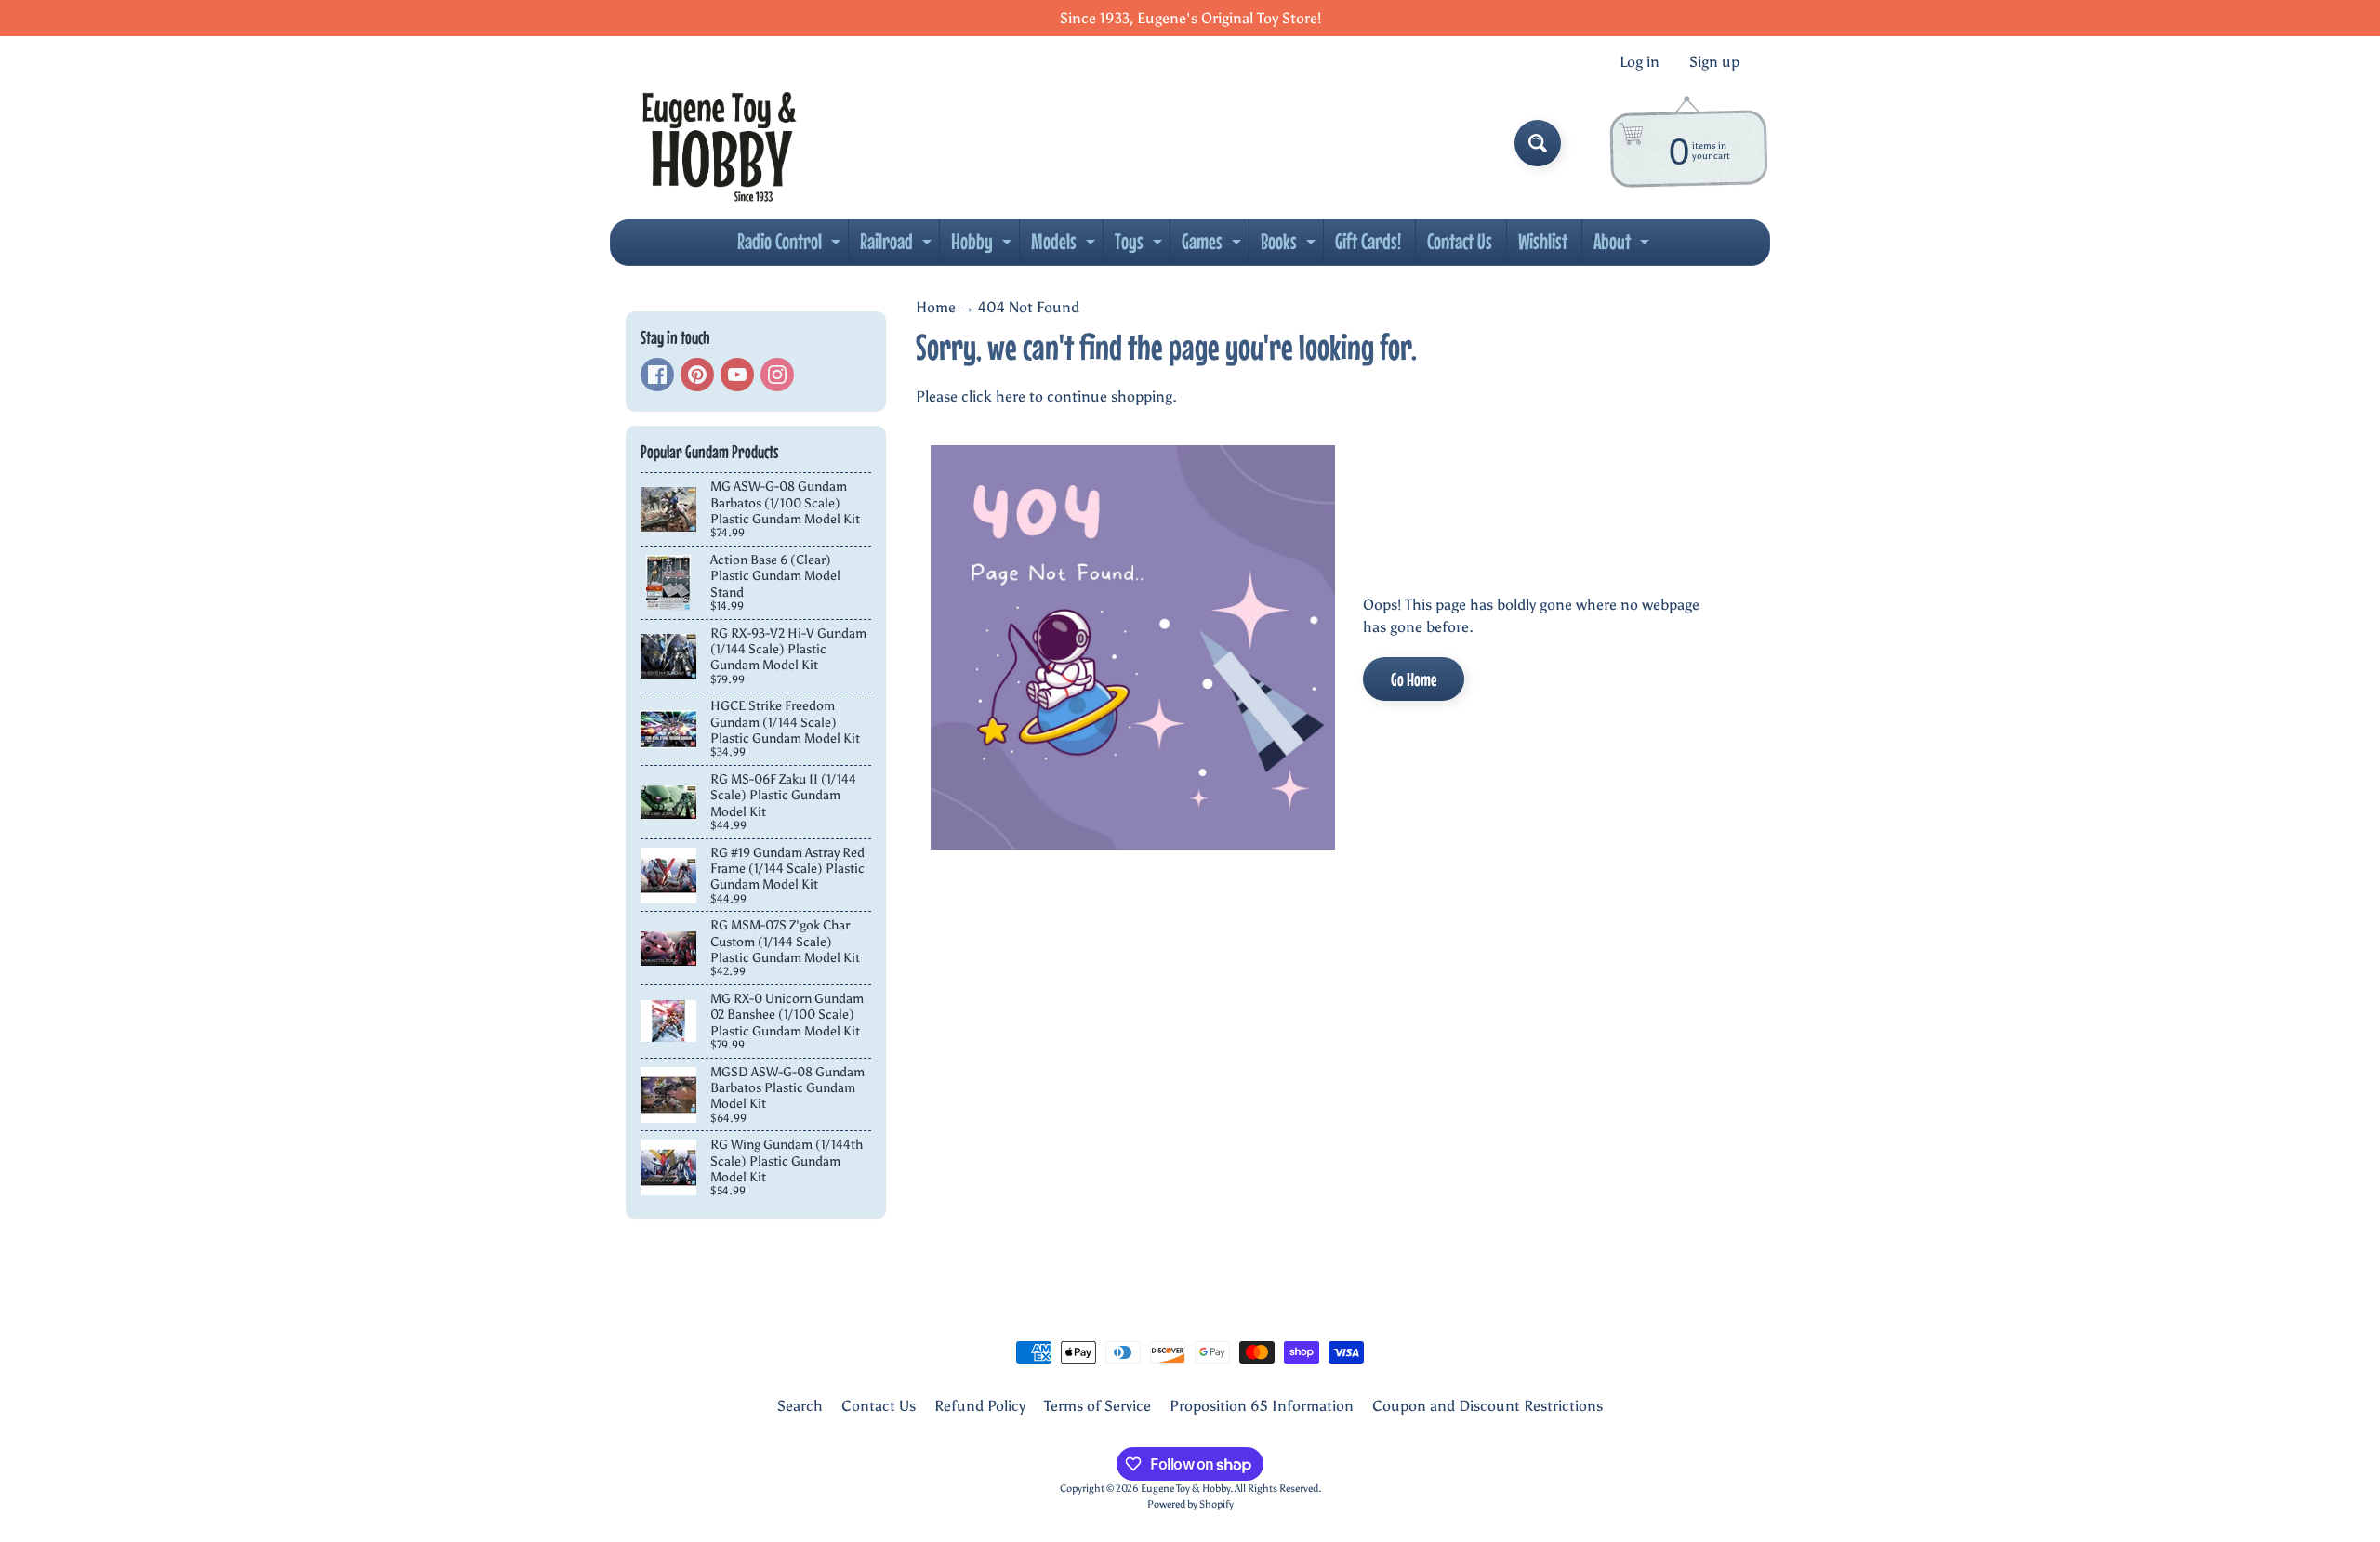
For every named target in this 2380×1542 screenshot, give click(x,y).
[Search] (1538, 143)
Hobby (984, 246)
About (1624, 246)
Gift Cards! (1368, 241)
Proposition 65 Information (1262, 1406)
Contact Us (1460, 241)
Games (1214, 246)
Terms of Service (1097, 1406)
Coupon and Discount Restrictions (1487, 1406)
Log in (1640, 62)
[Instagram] (777, 375)
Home (936, 307)
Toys (1141, 246)
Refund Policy (980, 1406)
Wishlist (1543, 241)
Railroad (898, 246)
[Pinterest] (697, 375)
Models (1065, 246)
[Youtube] (737, 375)
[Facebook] (657, 375)
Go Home (1414, 679)
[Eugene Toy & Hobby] (719, 143)
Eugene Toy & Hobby (1185, 1488)
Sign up (1714, 62)
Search (800, 1406)
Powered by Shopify (1190, 1504)
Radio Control (791, 246)
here (1011, 396)
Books (1290, 246)
